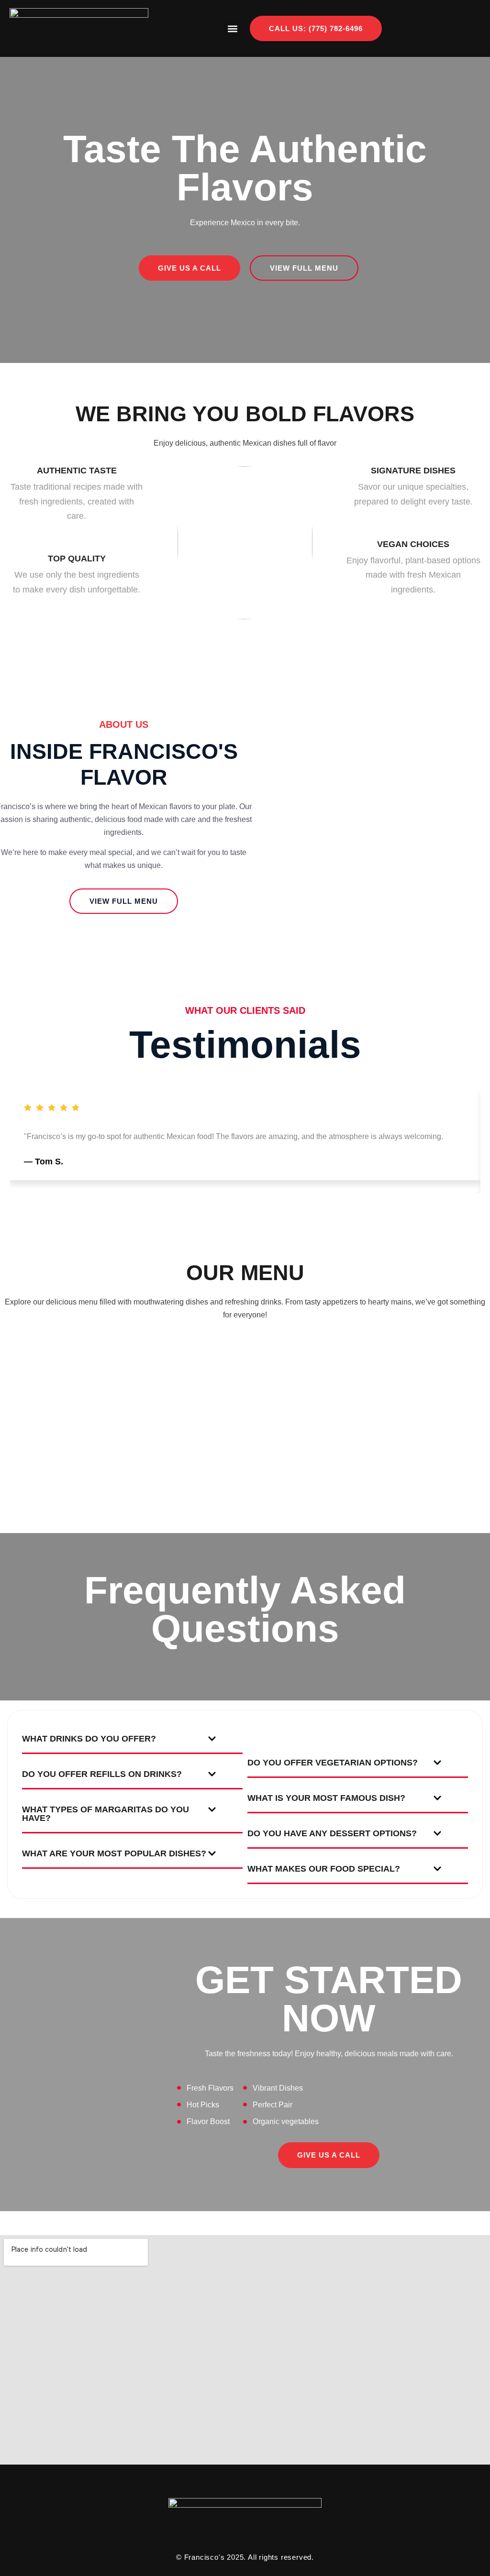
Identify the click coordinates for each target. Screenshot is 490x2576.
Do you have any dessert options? (332, 1833)
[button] (232, 28)
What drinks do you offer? (89, 1739)
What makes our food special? (324, 1869)
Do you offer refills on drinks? (102, 1774)
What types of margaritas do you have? (106, 1814)
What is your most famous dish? (326, 1798)
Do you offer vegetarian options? (333, 1763)
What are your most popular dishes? (114, 1853)
